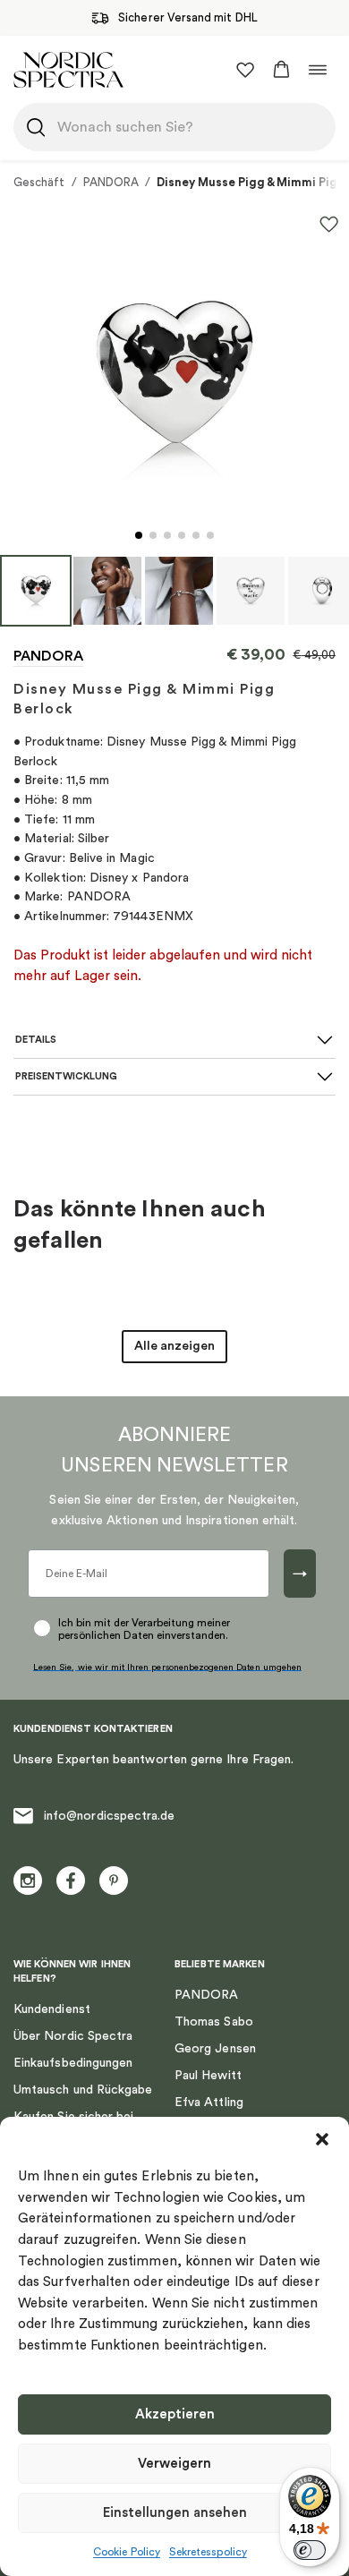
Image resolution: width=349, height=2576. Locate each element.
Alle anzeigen (174, 1346)
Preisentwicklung (66, 1076)
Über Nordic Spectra (73, 2036)
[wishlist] (245, 70)
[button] (322, 2139)
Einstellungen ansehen (175, 2513)
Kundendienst (52, 2009)
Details (36, 1040)
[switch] (310, 2550)
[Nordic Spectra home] (68, 69)
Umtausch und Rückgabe (83, 2090)
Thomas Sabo (214, 2022)
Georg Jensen (215, 2049)
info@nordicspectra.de (109, 1816)
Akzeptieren (175, 2414)
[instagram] (28, 1881)
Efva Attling (209, 2103)
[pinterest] (114, 1881)
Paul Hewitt (208, 2076)
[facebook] (71, 1881)
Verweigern (174, 2464)
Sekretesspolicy (208, 2552)
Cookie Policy (127, 2552)
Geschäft (39, 182)
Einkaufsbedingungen (73, 2063)
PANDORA (111, 182)
